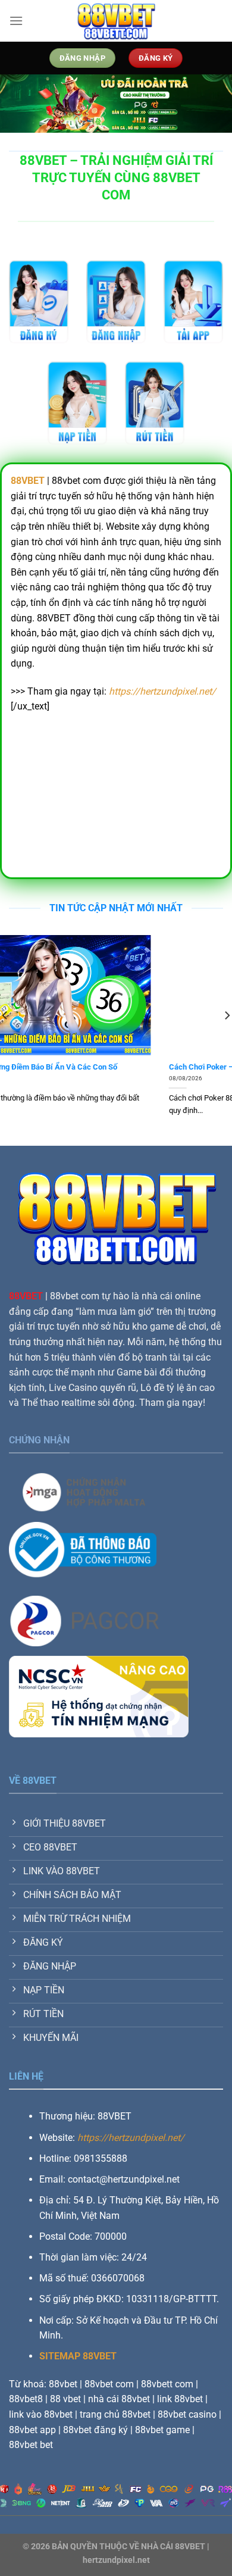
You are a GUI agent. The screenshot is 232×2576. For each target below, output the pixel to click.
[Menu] (16, 21)
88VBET (26, 1296)
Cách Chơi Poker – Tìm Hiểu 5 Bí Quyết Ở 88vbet (93, 1067)
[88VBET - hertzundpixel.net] (116, 21)
